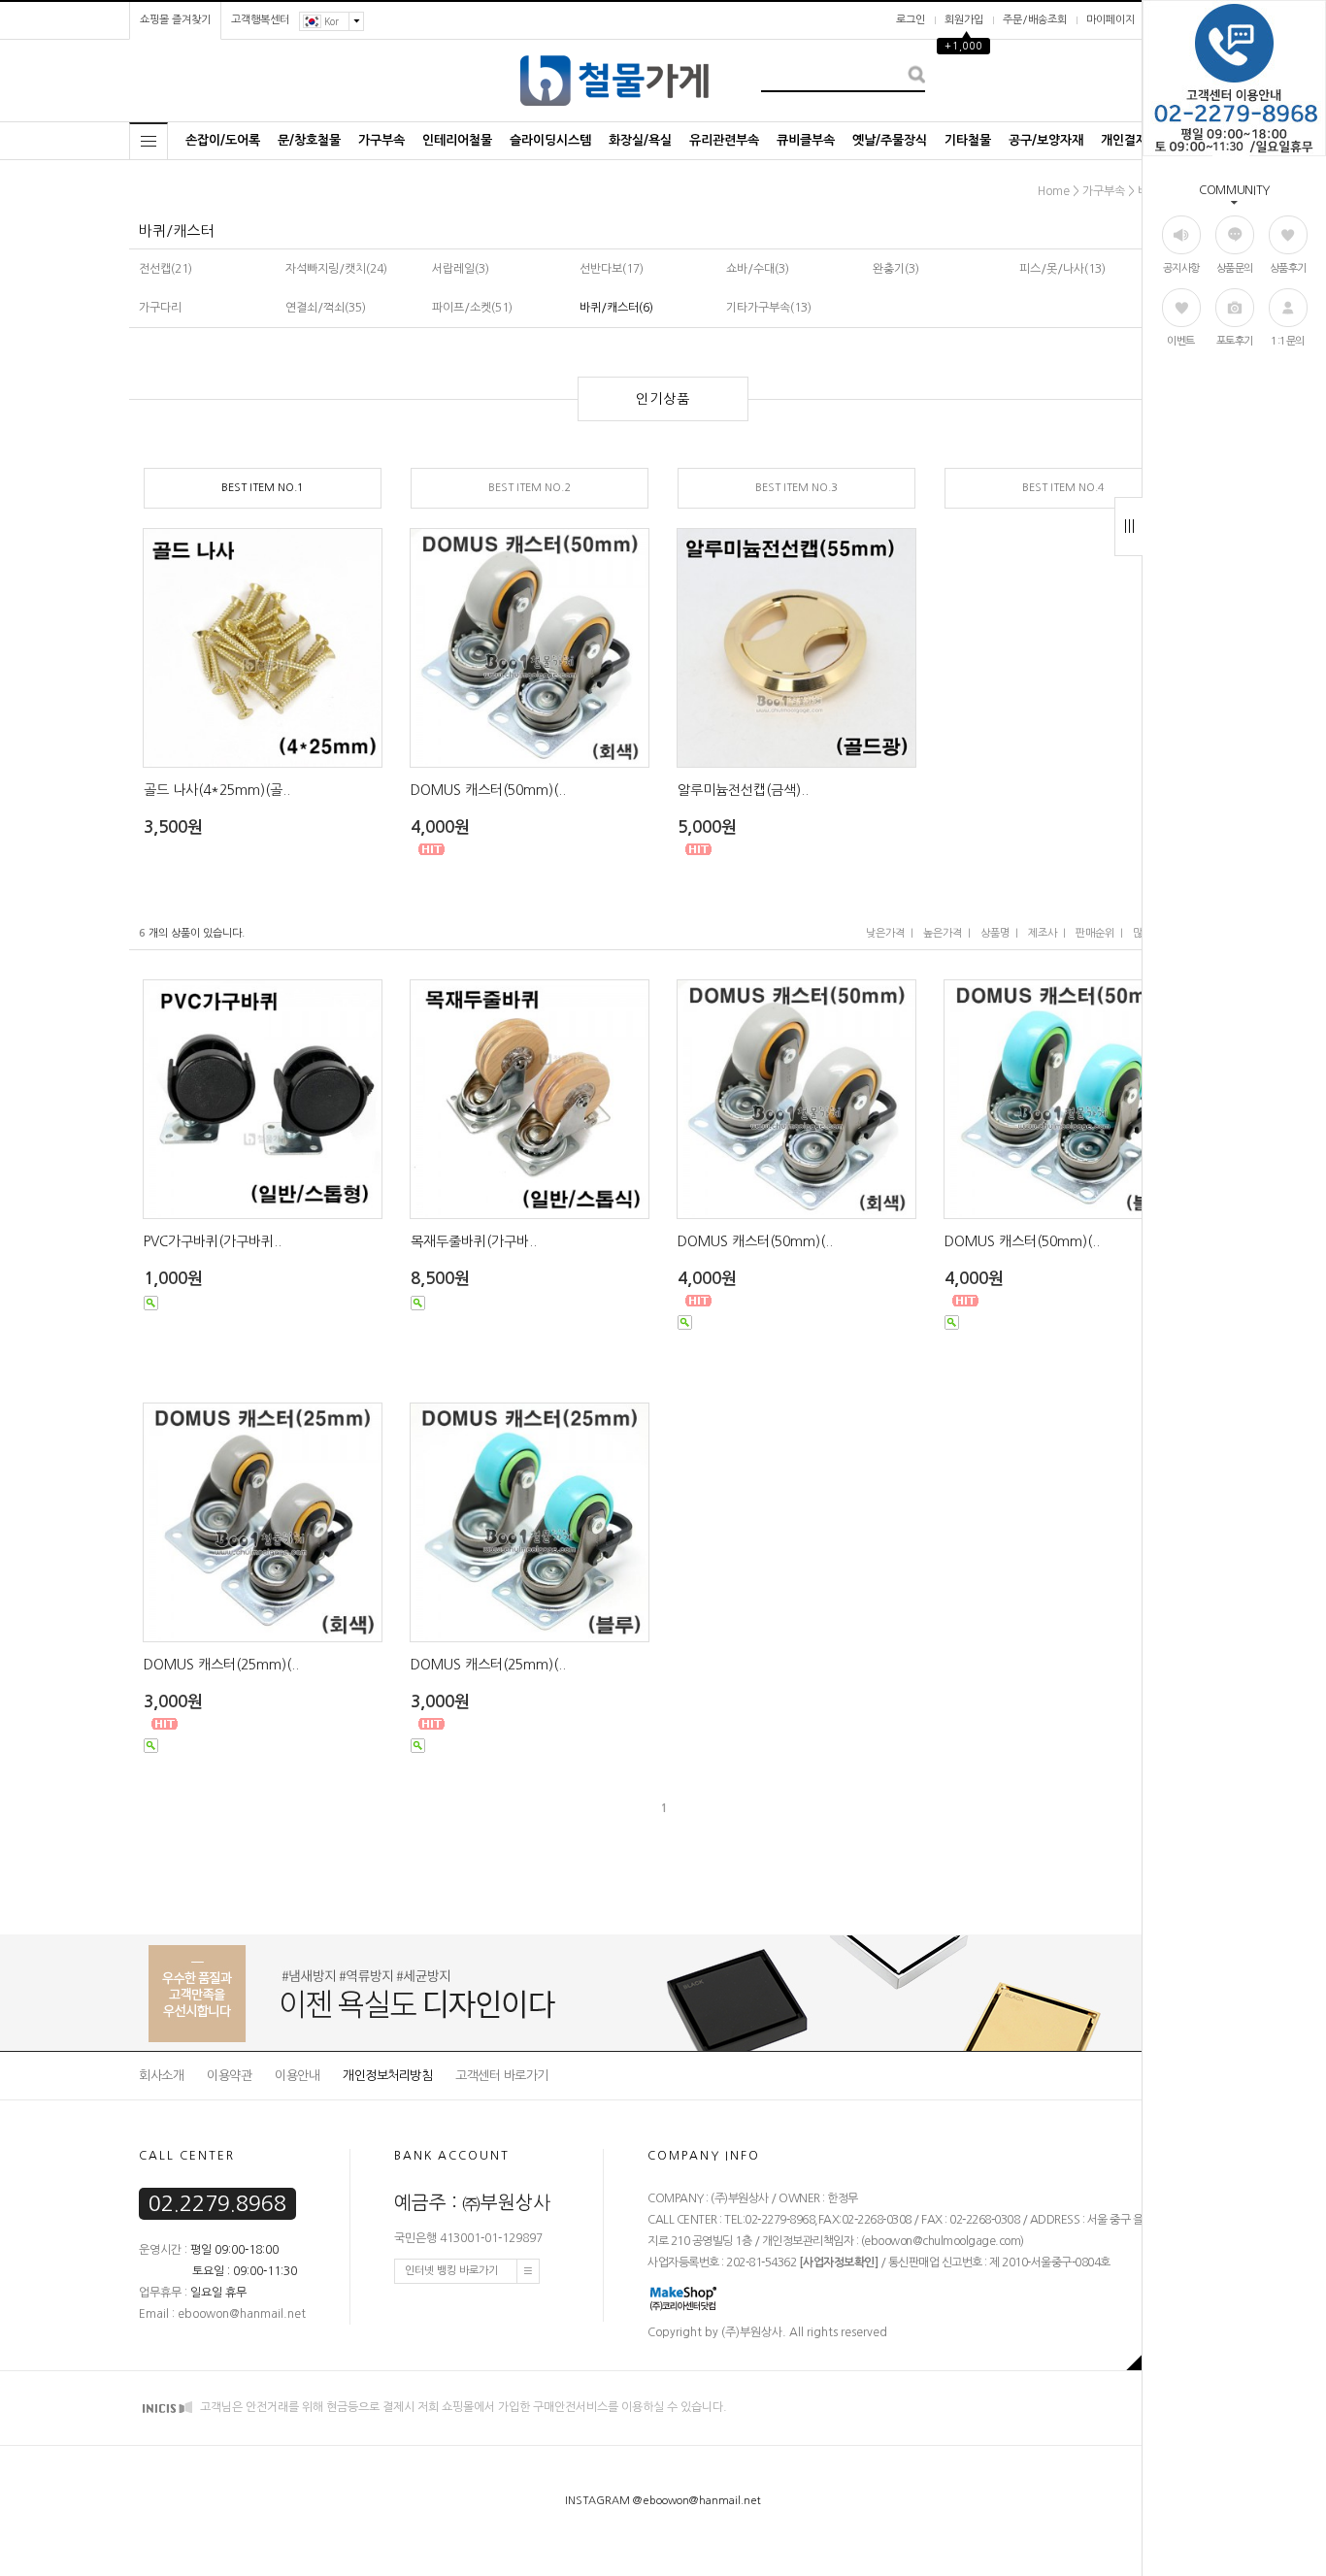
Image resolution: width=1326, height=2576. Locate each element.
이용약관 (229, 2076)
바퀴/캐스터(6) (616, 308)
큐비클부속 (806, 140)
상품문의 (1235, 268)
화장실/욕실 (640, 140)
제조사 (1043, 933)
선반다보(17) (612, 269)
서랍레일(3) (461, 269)
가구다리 (160, 308)
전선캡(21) (166, 269)
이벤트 (1181, 341)
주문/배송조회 (1035, 20)
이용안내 (297, 2076)
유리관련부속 (724, 140)
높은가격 (943, 933)
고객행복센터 (260, 20)
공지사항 (1181, 268)
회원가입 (964, 20)
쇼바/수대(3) (758, 269)
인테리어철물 (457, 140)
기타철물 (968, 140)
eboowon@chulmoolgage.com (942, 2242)
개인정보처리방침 (387, 2076)
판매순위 (1095, 933)
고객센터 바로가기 (502, 2076)
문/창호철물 (309, 140)
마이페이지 (1111, 20)
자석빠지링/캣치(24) (336, 269)
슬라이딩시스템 (550, 140)
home (1054, 191)
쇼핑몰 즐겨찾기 (175, 20)
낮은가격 (885, 933)
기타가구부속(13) (769, 308)
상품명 (995, 933)
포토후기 (1235, 341)
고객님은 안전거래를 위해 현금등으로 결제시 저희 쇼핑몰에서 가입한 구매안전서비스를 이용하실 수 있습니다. (462, 2408)
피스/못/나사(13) (1062, 269)
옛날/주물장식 (890, 140)
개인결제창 (1130, 140)
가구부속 (381, 140)
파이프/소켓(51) (472, 308)
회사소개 (161, 2076)
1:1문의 (1288, 341)
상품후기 (1288, 268)
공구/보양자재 (1046, 140)
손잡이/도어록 (223, 140)
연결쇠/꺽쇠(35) (326, 308)
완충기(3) (896, 269)
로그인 (911, 20)
